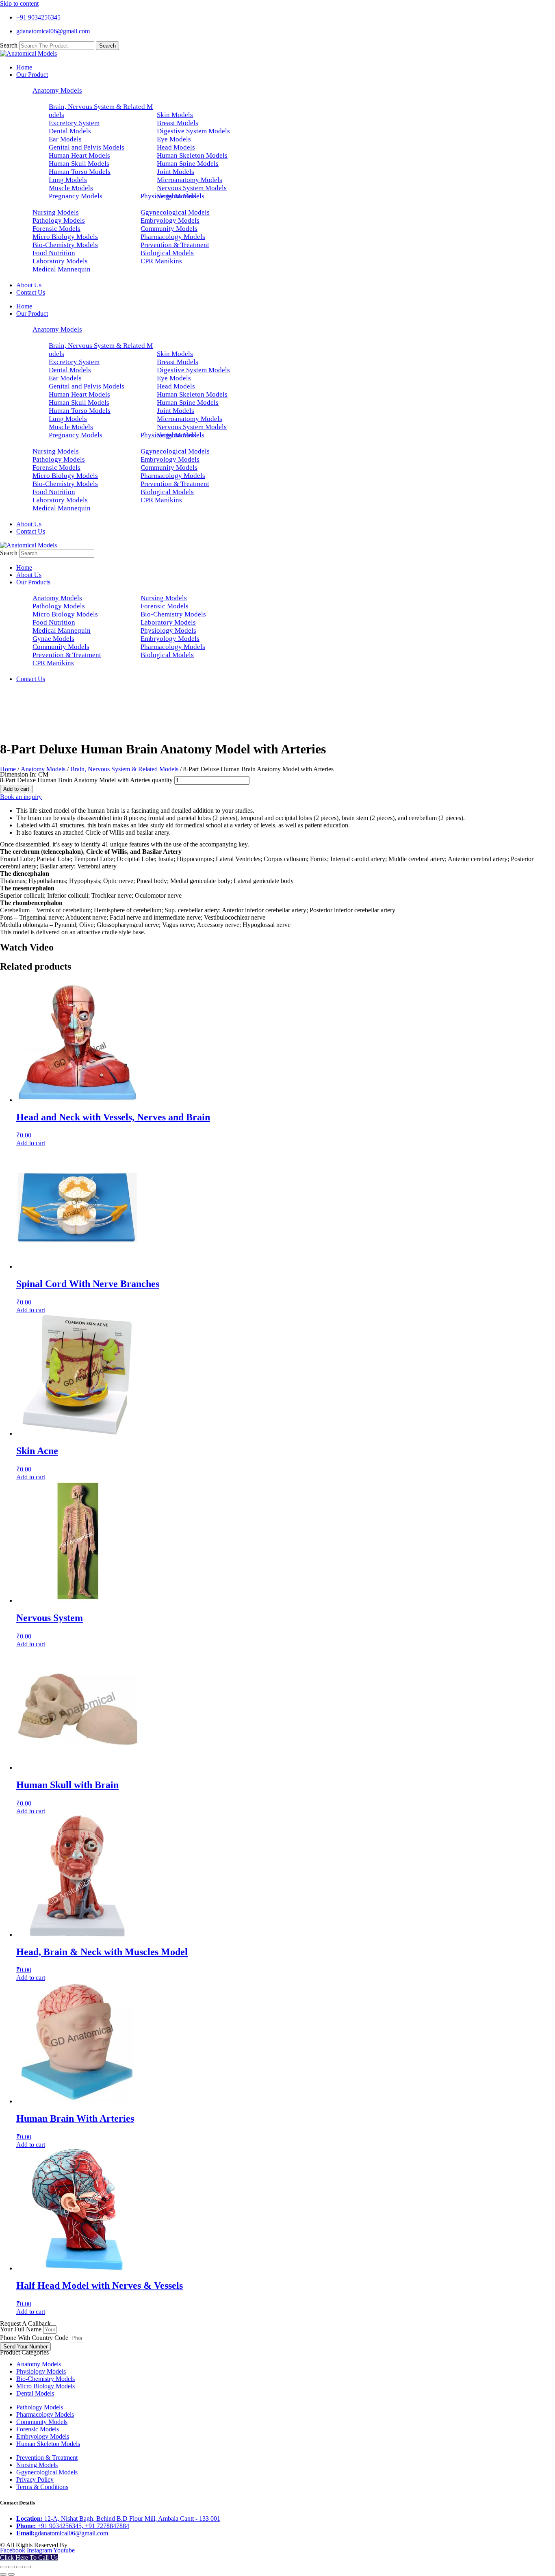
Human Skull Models (79, 164)
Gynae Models (53, 639)
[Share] (20, 2567)
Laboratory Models (60, 261)
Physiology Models (168, 196)
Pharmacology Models (173, 237)
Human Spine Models (188, 164)
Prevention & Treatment (175, 245)
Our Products (33, 582)
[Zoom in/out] (3, 2567)
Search (9, 45)
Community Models (169, 229)
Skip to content (19, 3)
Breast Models (178, 123)
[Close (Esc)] (28, 2567)
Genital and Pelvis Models (87, 147)
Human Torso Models (80, 172)
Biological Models (167, 253)
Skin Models (175, 115)
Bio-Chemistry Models (65, 245)
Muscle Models (71, 188)
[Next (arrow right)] (11, 2574)
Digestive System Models (193, 131)
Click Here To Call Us (29, 2558)
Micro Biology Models (65, 237)
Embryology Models (170, 220)
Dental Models (70, 131)
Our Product (32, 75)
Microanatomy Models (190, 180)
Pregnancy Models (76, 196)
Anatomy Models (57, 90)
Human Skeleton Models (192, 155)
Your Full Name (22, 2329)
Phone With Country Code (35, 2338)
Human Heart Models (79, 155)
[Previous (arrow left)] (3, 2574)
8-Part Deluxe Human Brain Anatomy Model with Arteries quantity (86, 780)
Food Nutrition (54, 253)
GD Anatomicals (92, 2545)
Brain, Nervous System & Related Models (124, 769)
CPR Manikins (161, 261)
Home (24, 67)
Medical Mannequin (62, 269)
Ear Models (65, 139)
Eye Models (174, 139)
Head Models (176, 147)
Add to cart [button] (31, 1143)
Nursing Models (56, 212)
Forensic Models (56, 229)
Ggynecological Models (175, 212)
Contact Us (31, 292)
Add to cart (16, 789)
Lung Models (68, 180)
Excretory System (74, 123)
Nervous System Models (192, 188)
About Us (29, 285)
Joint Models (176, 172)
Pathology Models (59, 220)
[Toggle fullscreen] (11, 2567)
